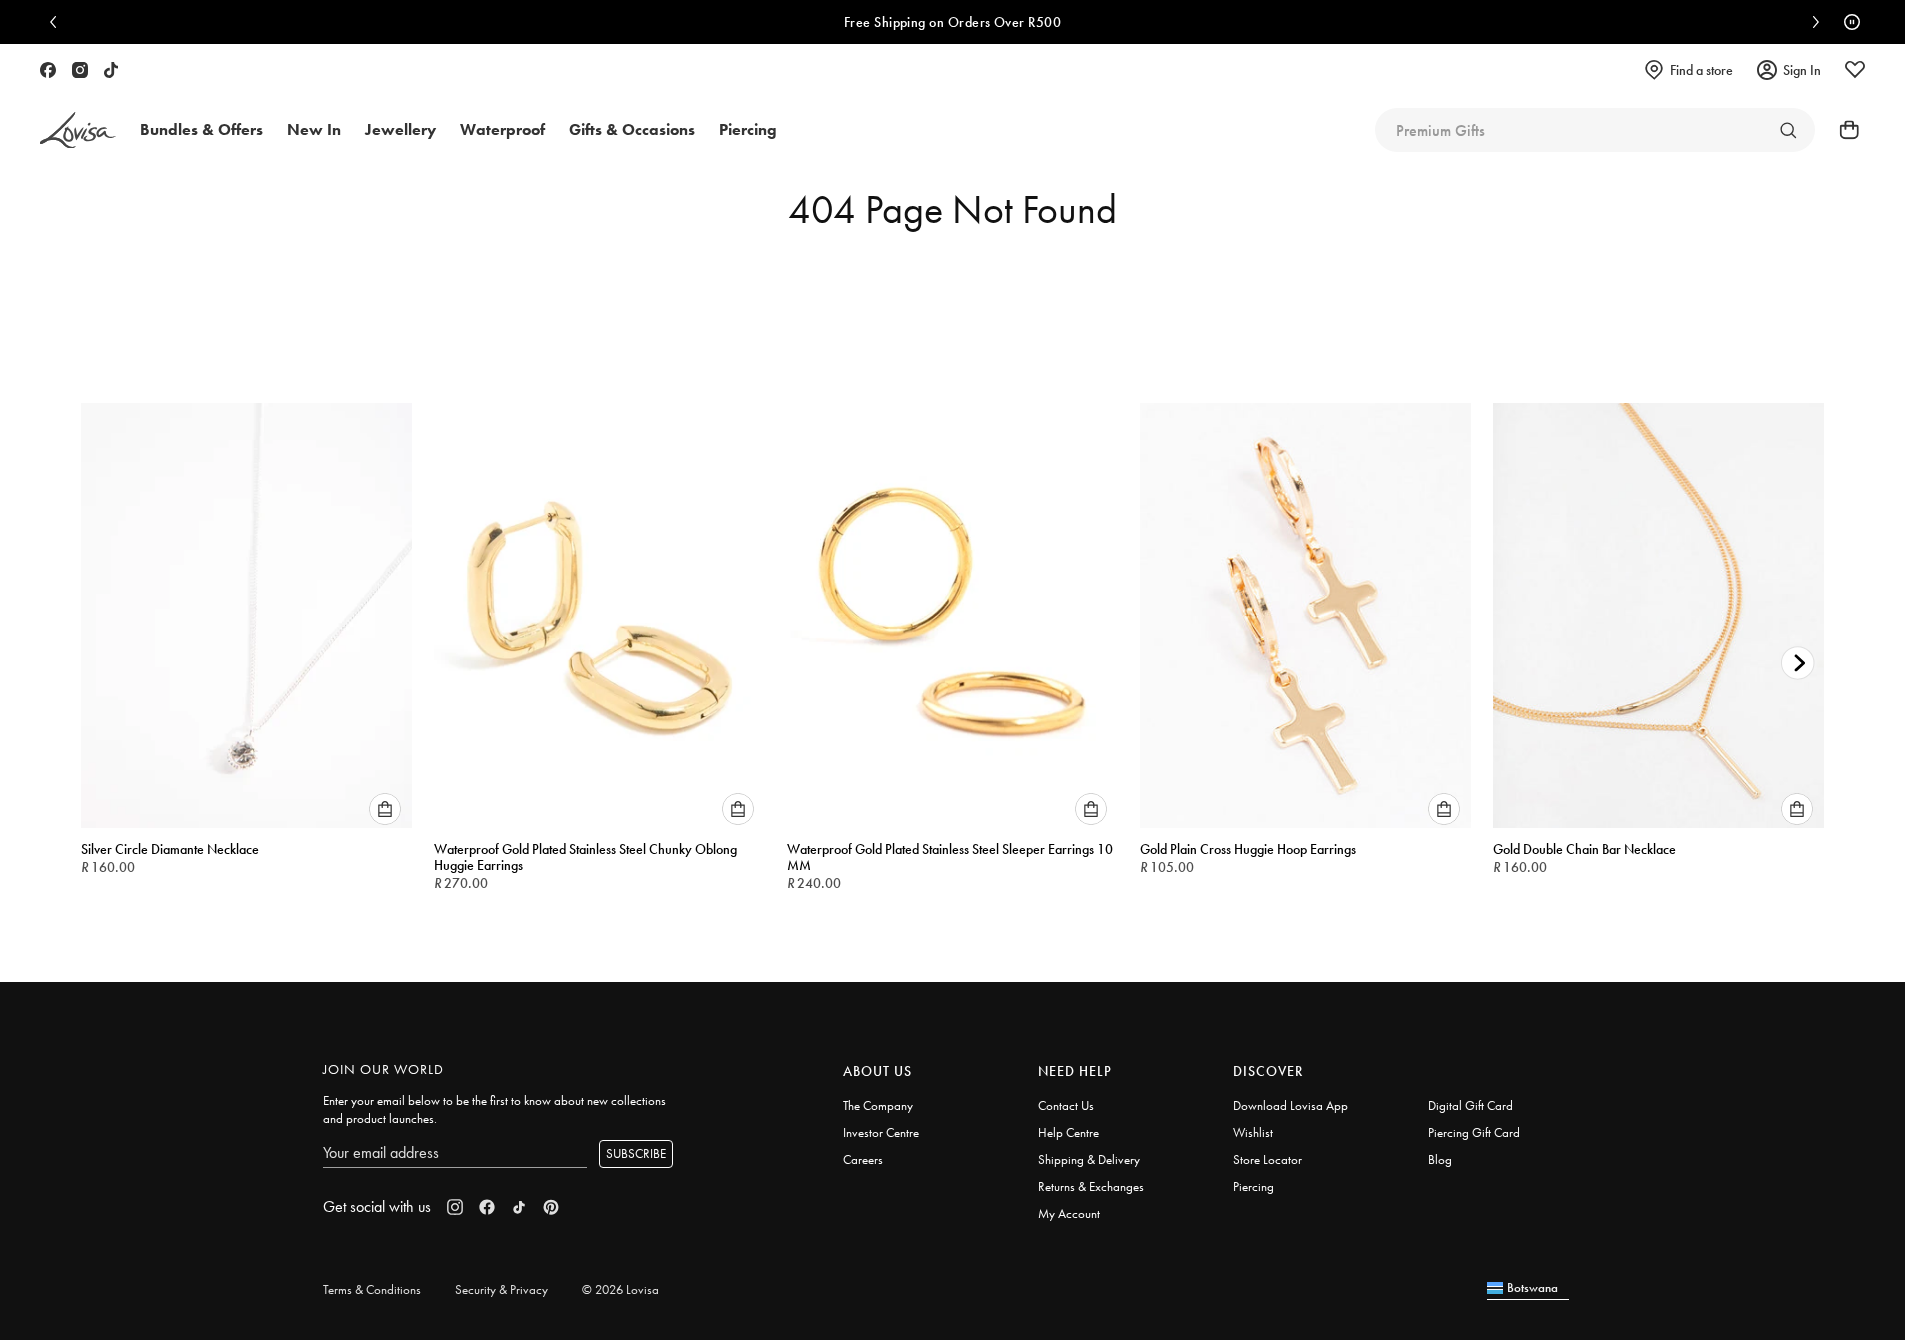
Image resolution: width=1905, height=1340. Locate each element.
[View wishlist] (1855, 70)
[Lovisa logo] (78, 130)
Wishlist (1253, 1132)
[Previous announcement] (58, 22)
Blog (1440, 1159)
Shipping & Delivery (1089, 1159)
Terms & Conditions (372, 1289)
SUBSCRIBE (636, 1153)
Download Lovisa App (1290, 1105)
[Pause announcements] (1847, 22)
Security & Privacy (501, 1289)
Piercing (1253, 1186)
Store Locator (1267, 1159)
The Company (878, 1105)
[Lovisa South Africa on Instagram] (80, 70)
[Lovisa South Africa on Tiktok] (111, 70)
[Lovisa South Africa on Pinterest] (551, 1207)
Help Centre (1068, 1132)
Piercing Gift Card (1474, 1132)
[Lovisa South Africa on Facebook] (48, 70)
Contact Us (1066, 1105)
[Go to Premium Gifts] (1788, 130)
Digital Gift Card (1470, 1105)
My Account (1069, 1213)
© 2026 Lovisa (620, 1289)
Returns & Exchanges (1091, 1186)
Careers (863, 1159)
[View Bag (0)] (1843, 130)
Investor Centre (881, 1132)
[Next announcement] (1811, 22)
